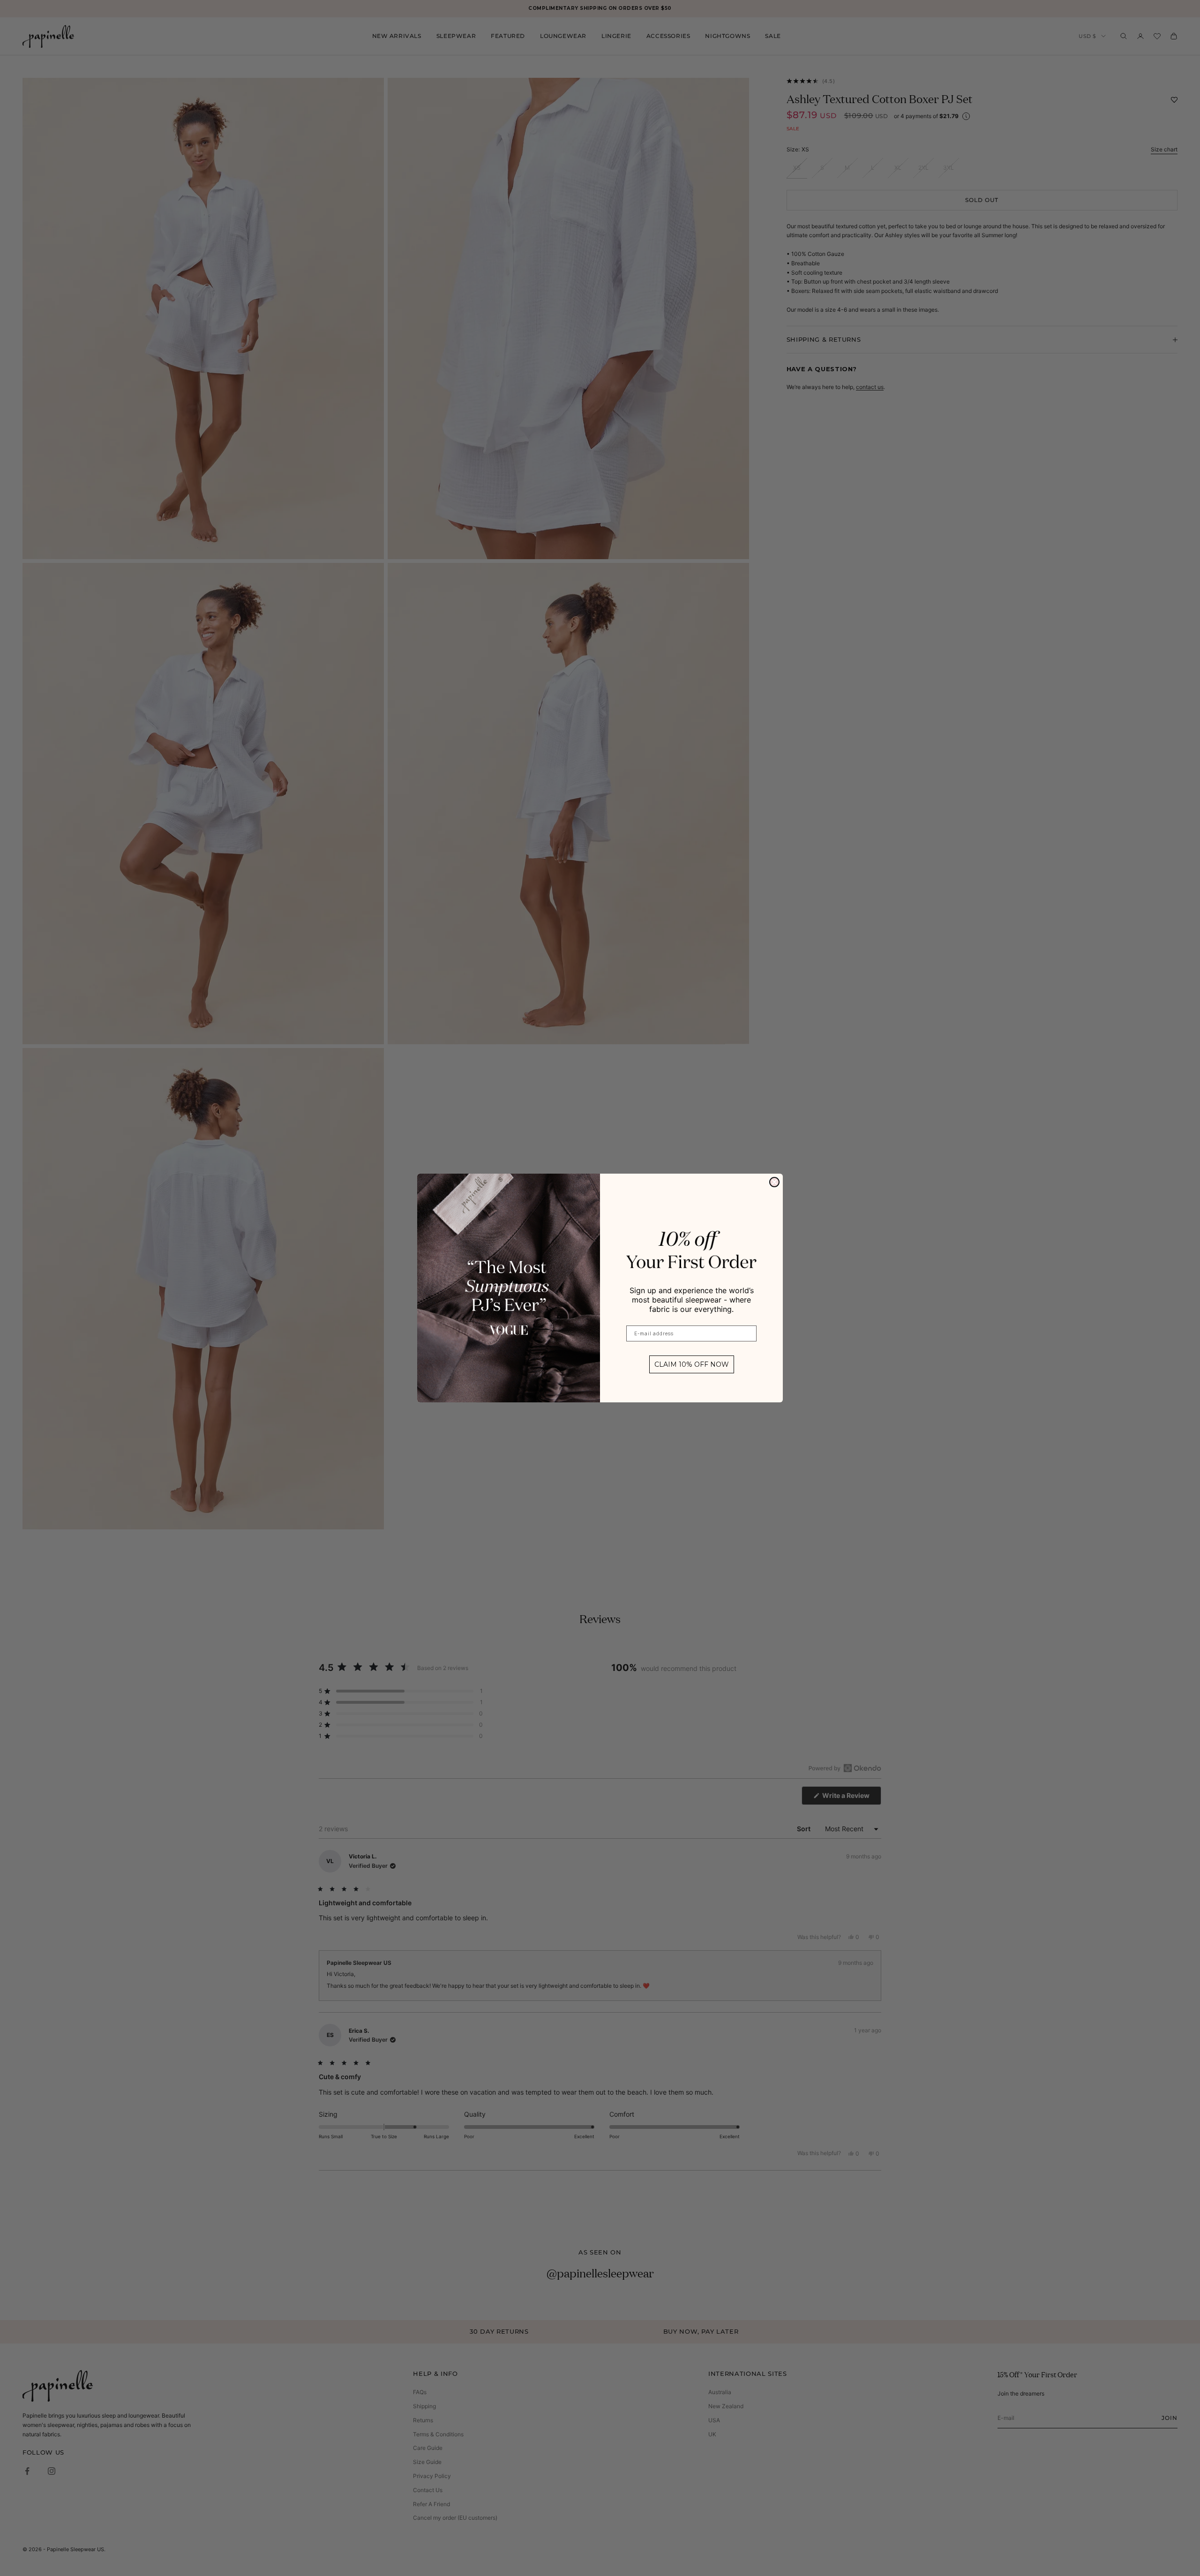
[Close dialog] (774, 1182)
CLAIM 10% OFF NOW (692, 1364)
